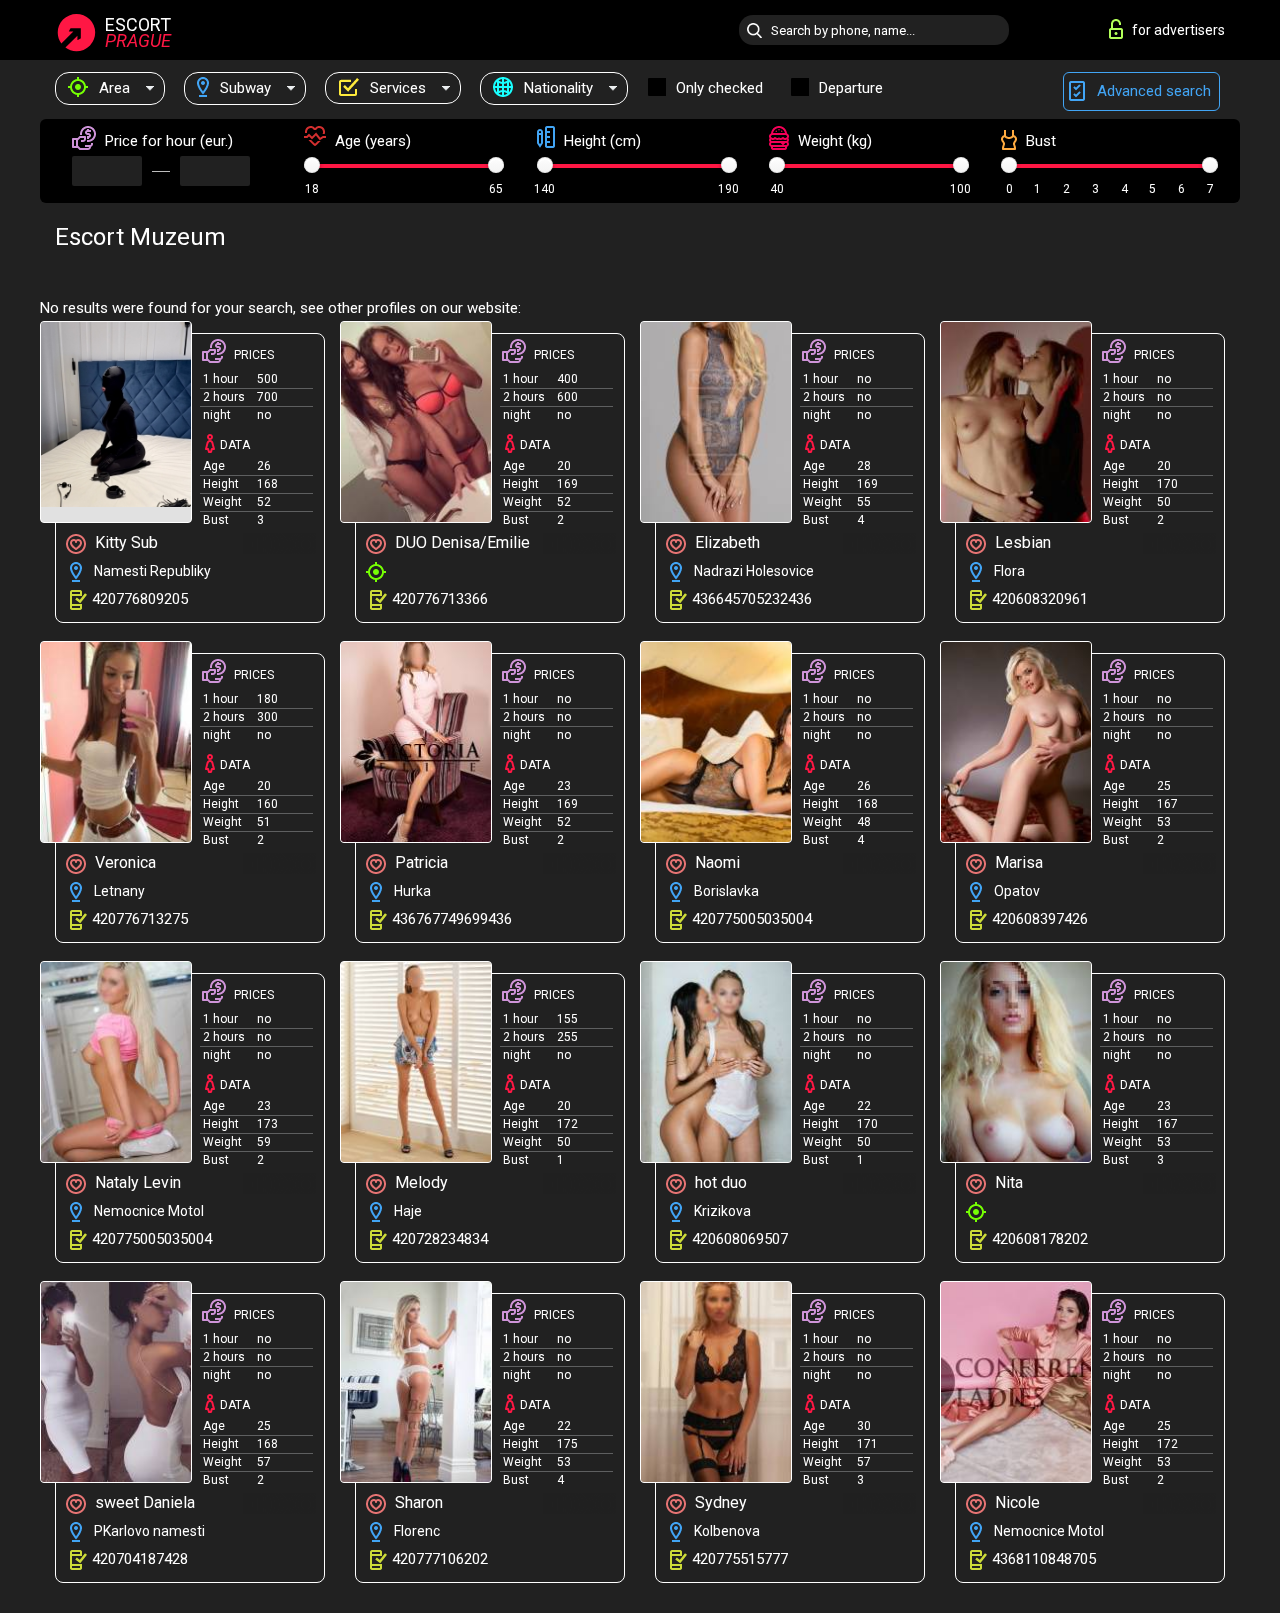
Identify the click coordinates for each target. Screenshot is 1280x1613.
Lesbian (1021, 542)
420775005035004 (752, 919)
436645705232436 (752, 599)
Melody (419, 1182)
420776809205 (140, 599)
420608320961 (1040, 599)
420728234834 (440, 1239)
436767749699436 (452, 919)
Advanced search (1152, 91)
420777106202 (440, 1559)
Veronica (123, 862)
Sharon (417, 1502)
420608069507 (740, 1239)
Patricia (419, 862)
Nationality (556, 88)
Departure (851, 88)
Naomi (715, 862)
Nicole (1015, 1502)
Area (112, 88)
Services (396, 88)
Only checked (719, 88)
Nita (1007, 1182)
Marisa (1017, 862)
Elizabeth (725, 542)
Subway (243, 88)
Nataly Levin (136, 1182)
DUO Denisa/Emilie (460, 542)
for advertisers (1178, 30)
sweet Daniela (143, 1502)
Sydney (719, 1502)
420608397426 (1040, 919)
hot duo (719, 1182)
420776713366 (440, 599)
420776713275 (140, 919)
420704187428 (140, 1559)
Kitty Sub (124, 542)
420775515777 (740, 1559)
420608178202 (1040, 1239)
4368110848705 (1044, 1559)
